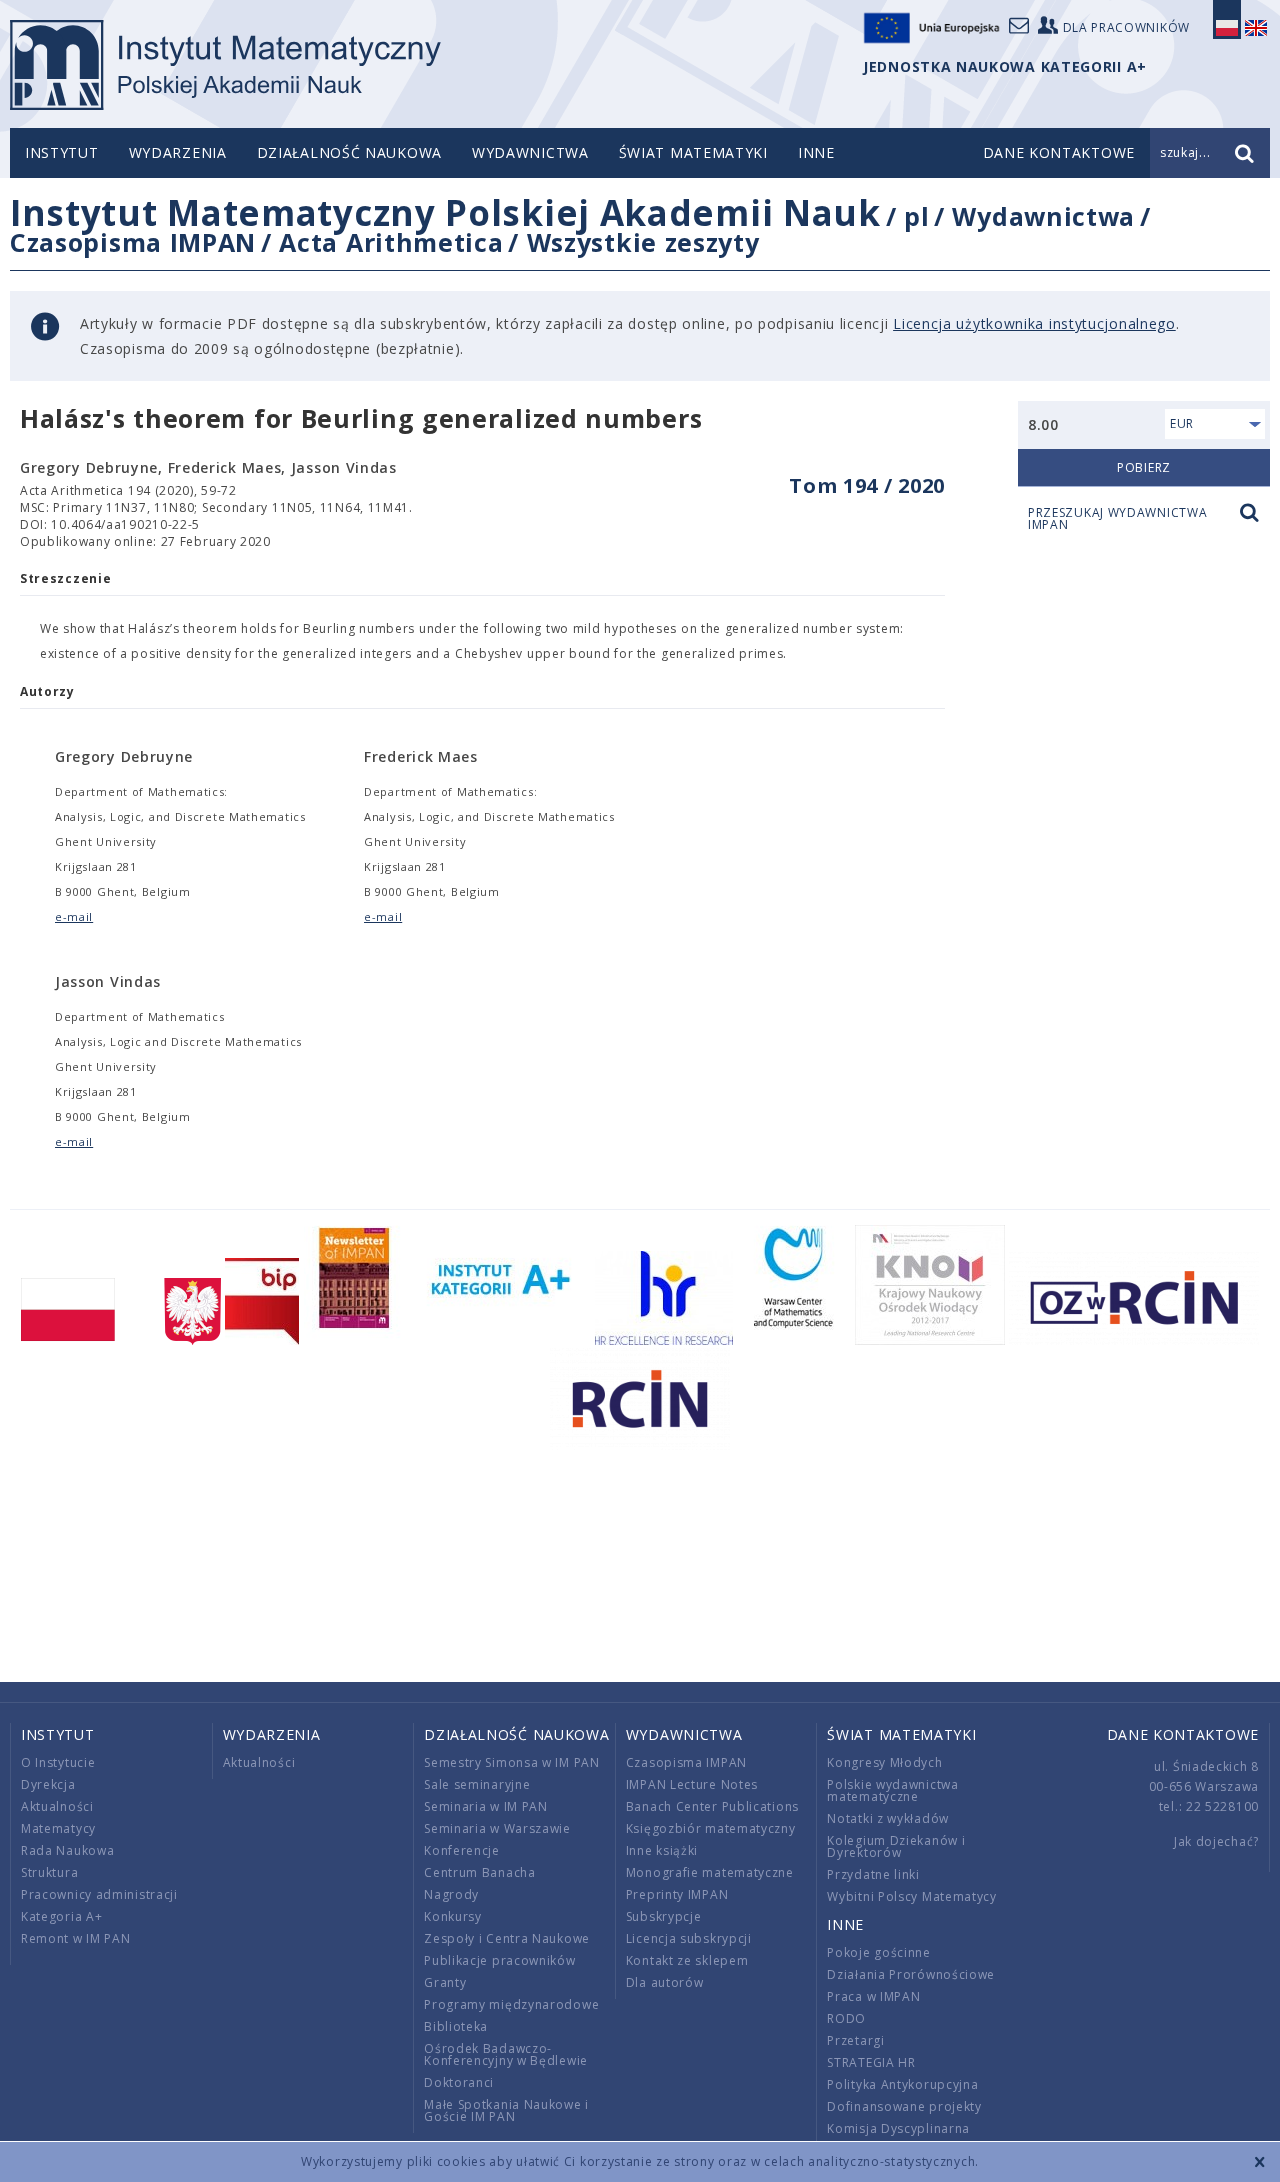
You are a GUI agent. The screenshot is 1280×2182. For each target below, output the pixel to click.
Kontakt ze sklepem (687, 1960)
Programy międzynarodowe (511, 2004)
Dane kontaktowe (1183, 1734)
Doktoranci (459, 2082)
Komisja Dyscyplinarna (898, 2128)
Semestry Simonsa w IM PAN (512, 1762)
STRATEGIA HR (871, 2062)
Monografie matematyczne (710, 1872)
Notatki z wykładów (888, 1818)
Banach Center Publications (712, 1806)
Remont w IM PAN (76, 1938)
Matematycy (58, 1828)
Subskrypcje (664, 1916)
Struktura (49, 1872)
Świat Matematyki (693, 152)
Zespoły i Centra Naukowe (507, 1938)
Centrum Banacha (480, 1872)
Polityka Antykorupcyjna (902, 2084)
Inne (816, 152)
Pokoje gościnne (879, 1952)
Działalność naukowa (349, 152)
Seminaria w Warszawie (497, 1828)
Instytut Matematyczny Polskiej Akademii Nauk (445, 212)
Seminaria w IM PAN (486, 1806)
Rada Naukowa (67, 1850)
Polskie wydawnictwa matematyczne (892, 1790)
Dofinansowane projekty (904, 2106)
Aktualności (57, 1806)
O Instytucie (58, 1762)
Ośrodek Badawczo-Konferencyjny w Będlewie (506, 2054)
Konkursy (453, 1916)
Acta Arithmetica (391, 242)
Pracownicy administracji (99, 1894)
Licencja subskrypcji (689, 1938)
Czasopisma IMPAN (133, 242)
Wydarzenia (178, 152)
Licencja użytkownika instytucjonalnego (1034, 323)
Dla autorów (665, 1982)
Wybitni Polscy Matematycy (912, 1896)
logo (225, 65)
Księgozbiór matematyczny (711, 1828)
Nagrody (451, 1894)
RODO (846, 2018)
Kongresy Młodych (884, 1762)
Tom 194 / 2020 (867, 485)
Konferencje (462, 1850)
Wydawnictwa (530, 152)
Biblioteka (456, 2026)
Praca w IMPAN (873, 1996)
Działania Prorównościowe (911, 1974)
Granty (445, 1982)
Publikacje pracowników (499, 1960)
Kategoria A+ (61, 1916)
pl (916, 216)
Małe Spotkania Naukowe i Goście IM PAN (506, 2110)
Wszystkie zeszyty (643, 242)
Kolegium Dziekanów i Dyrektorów (896, 1846)
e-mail (74, 916)
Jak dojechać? (1216, 1841)
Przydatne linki (873, 1874)
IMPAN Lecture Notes (692, 1784)
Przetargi (855, 2040)
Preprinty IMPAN (677, 1894)
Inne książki (662, 1850)
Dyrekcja (48, 1784)
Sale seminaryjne (477, 1784)
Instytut (62, 152)
